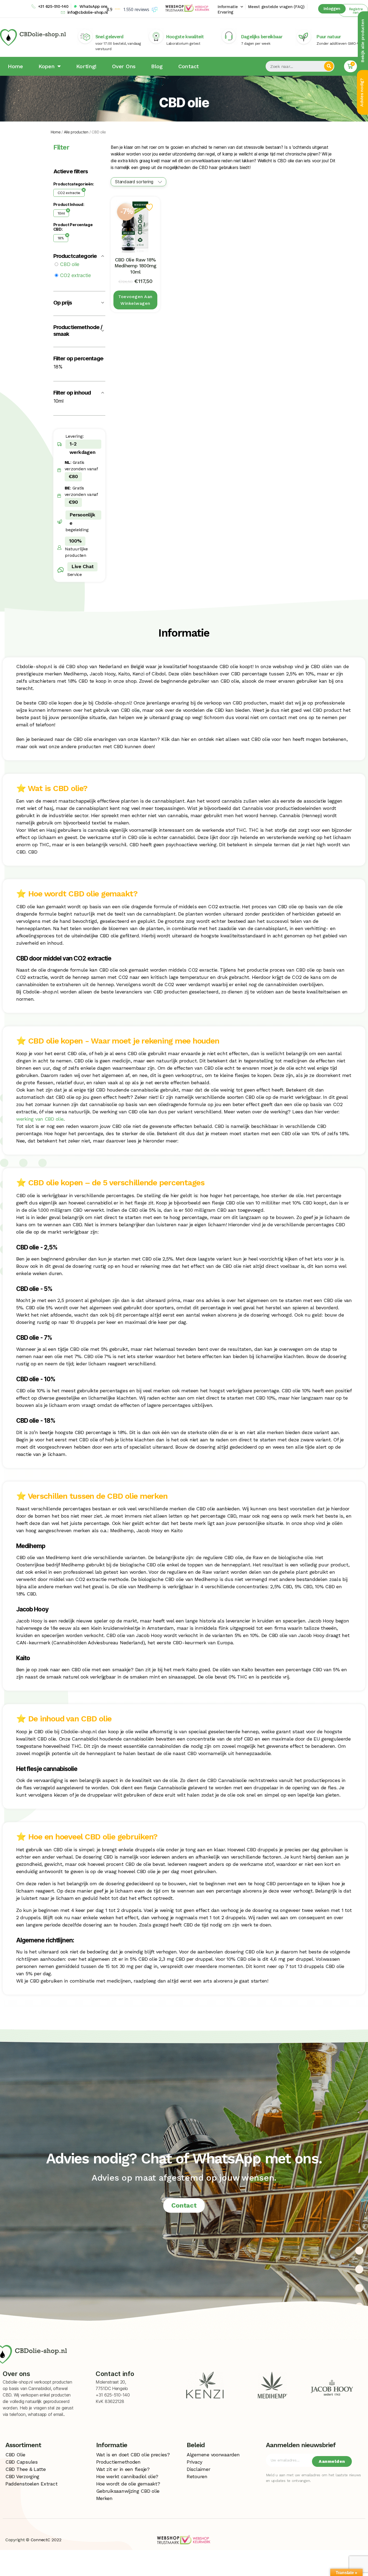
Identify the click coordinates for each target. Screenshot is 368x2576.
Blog (157, 66)
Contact (189, 66)
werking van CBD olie (40, 1119)
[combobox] (138, 182)
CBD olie (70, 264)
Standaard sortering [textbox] (134, 182)
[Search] (329, 66)
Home (15, 66)
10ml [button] (58, 401)
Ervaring (225, 12)
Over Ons (124, 66)
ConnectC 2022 (46, 2540)
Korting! (86, 66)
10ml (61, 213)
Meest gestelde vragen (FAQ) (276, 7)
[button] (353, 10)
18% (61, 238)
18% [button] (58, 367)
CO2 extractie (69, 193)
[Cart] (350, 66)
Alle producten (76, 132)
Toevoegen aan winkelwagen (135, 300)
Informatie (228, 7)
